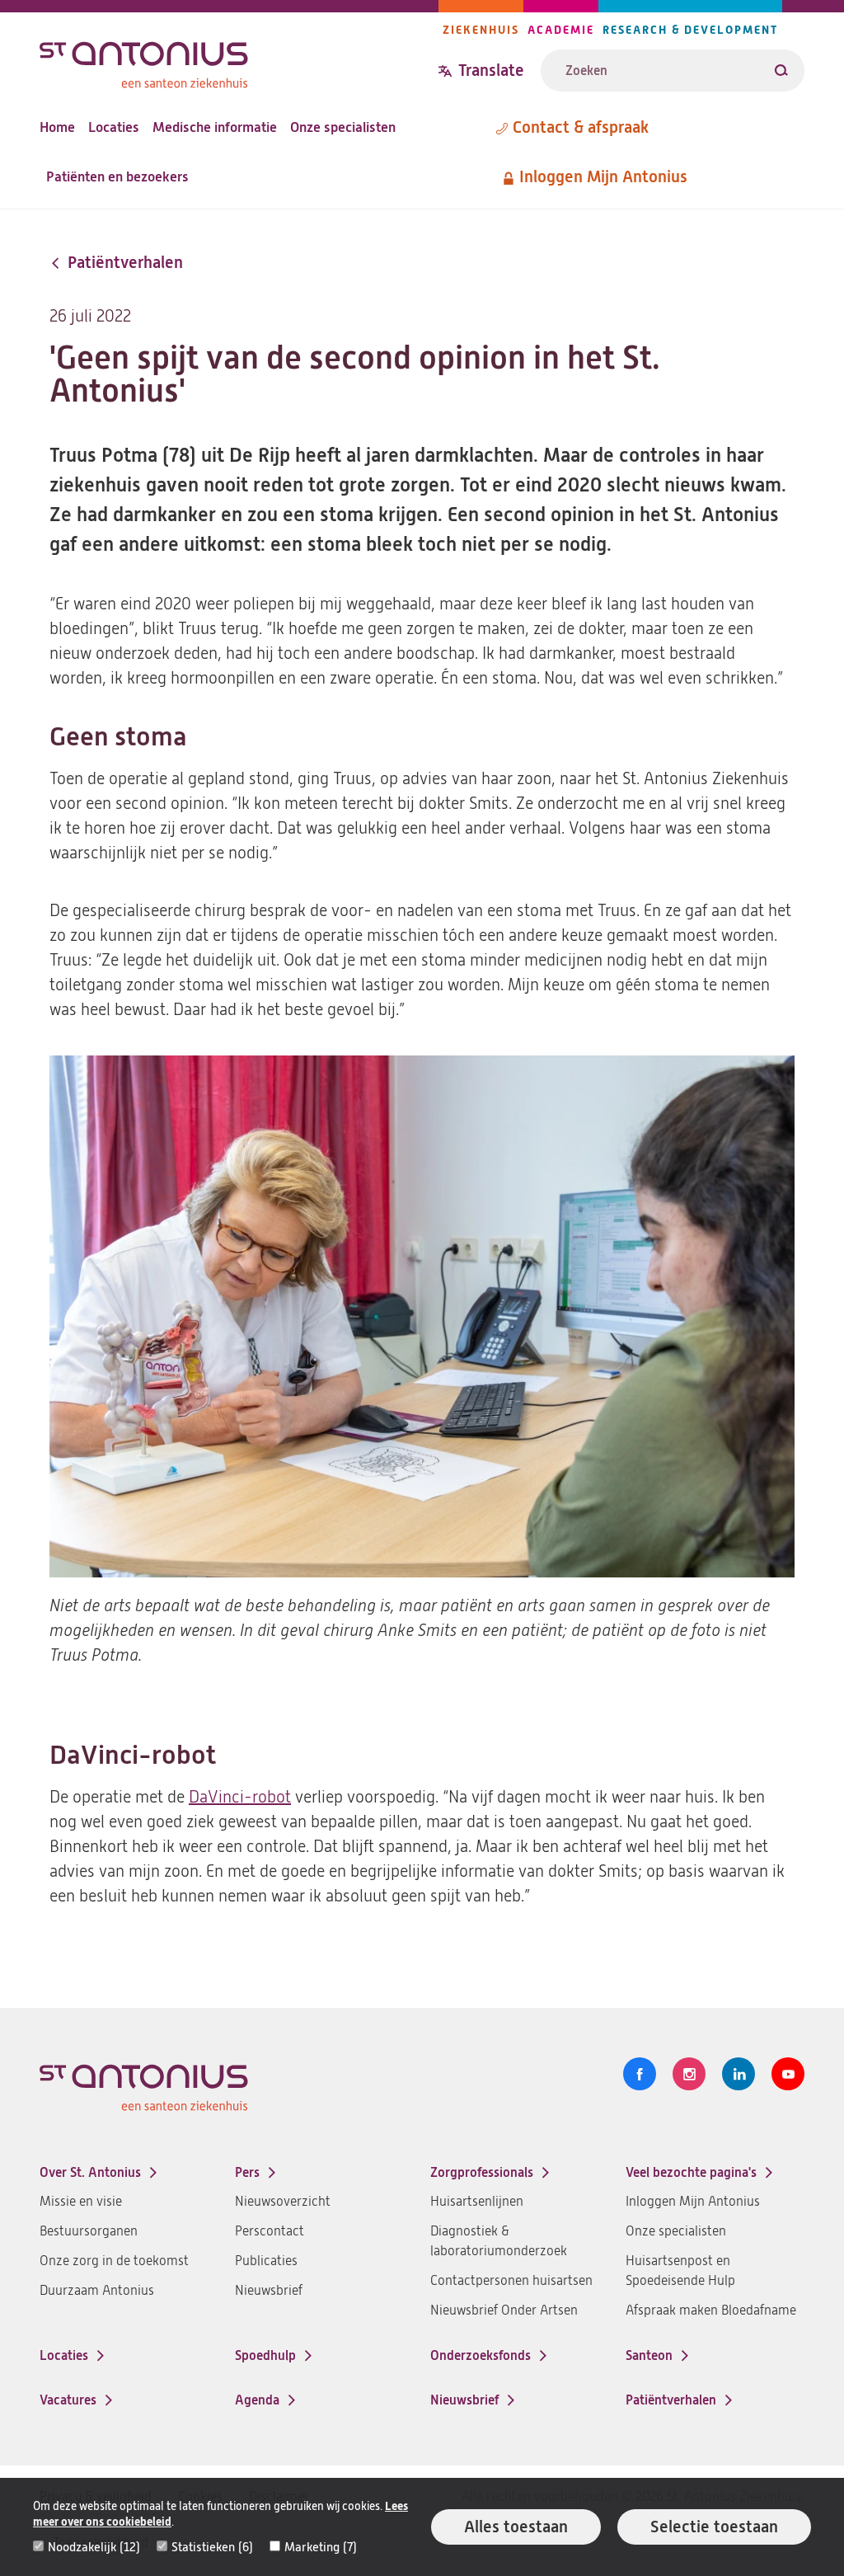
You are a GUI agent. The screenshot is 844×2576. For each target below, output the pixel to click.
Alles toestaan (516, 2527)
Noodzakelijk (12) (94, 2547)
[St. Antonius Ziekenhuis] (239, 61)
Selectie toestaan (714, 2527)
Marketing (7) (321, 2547)
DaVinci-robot (240, 1797)
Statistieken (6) (212, 2547)
